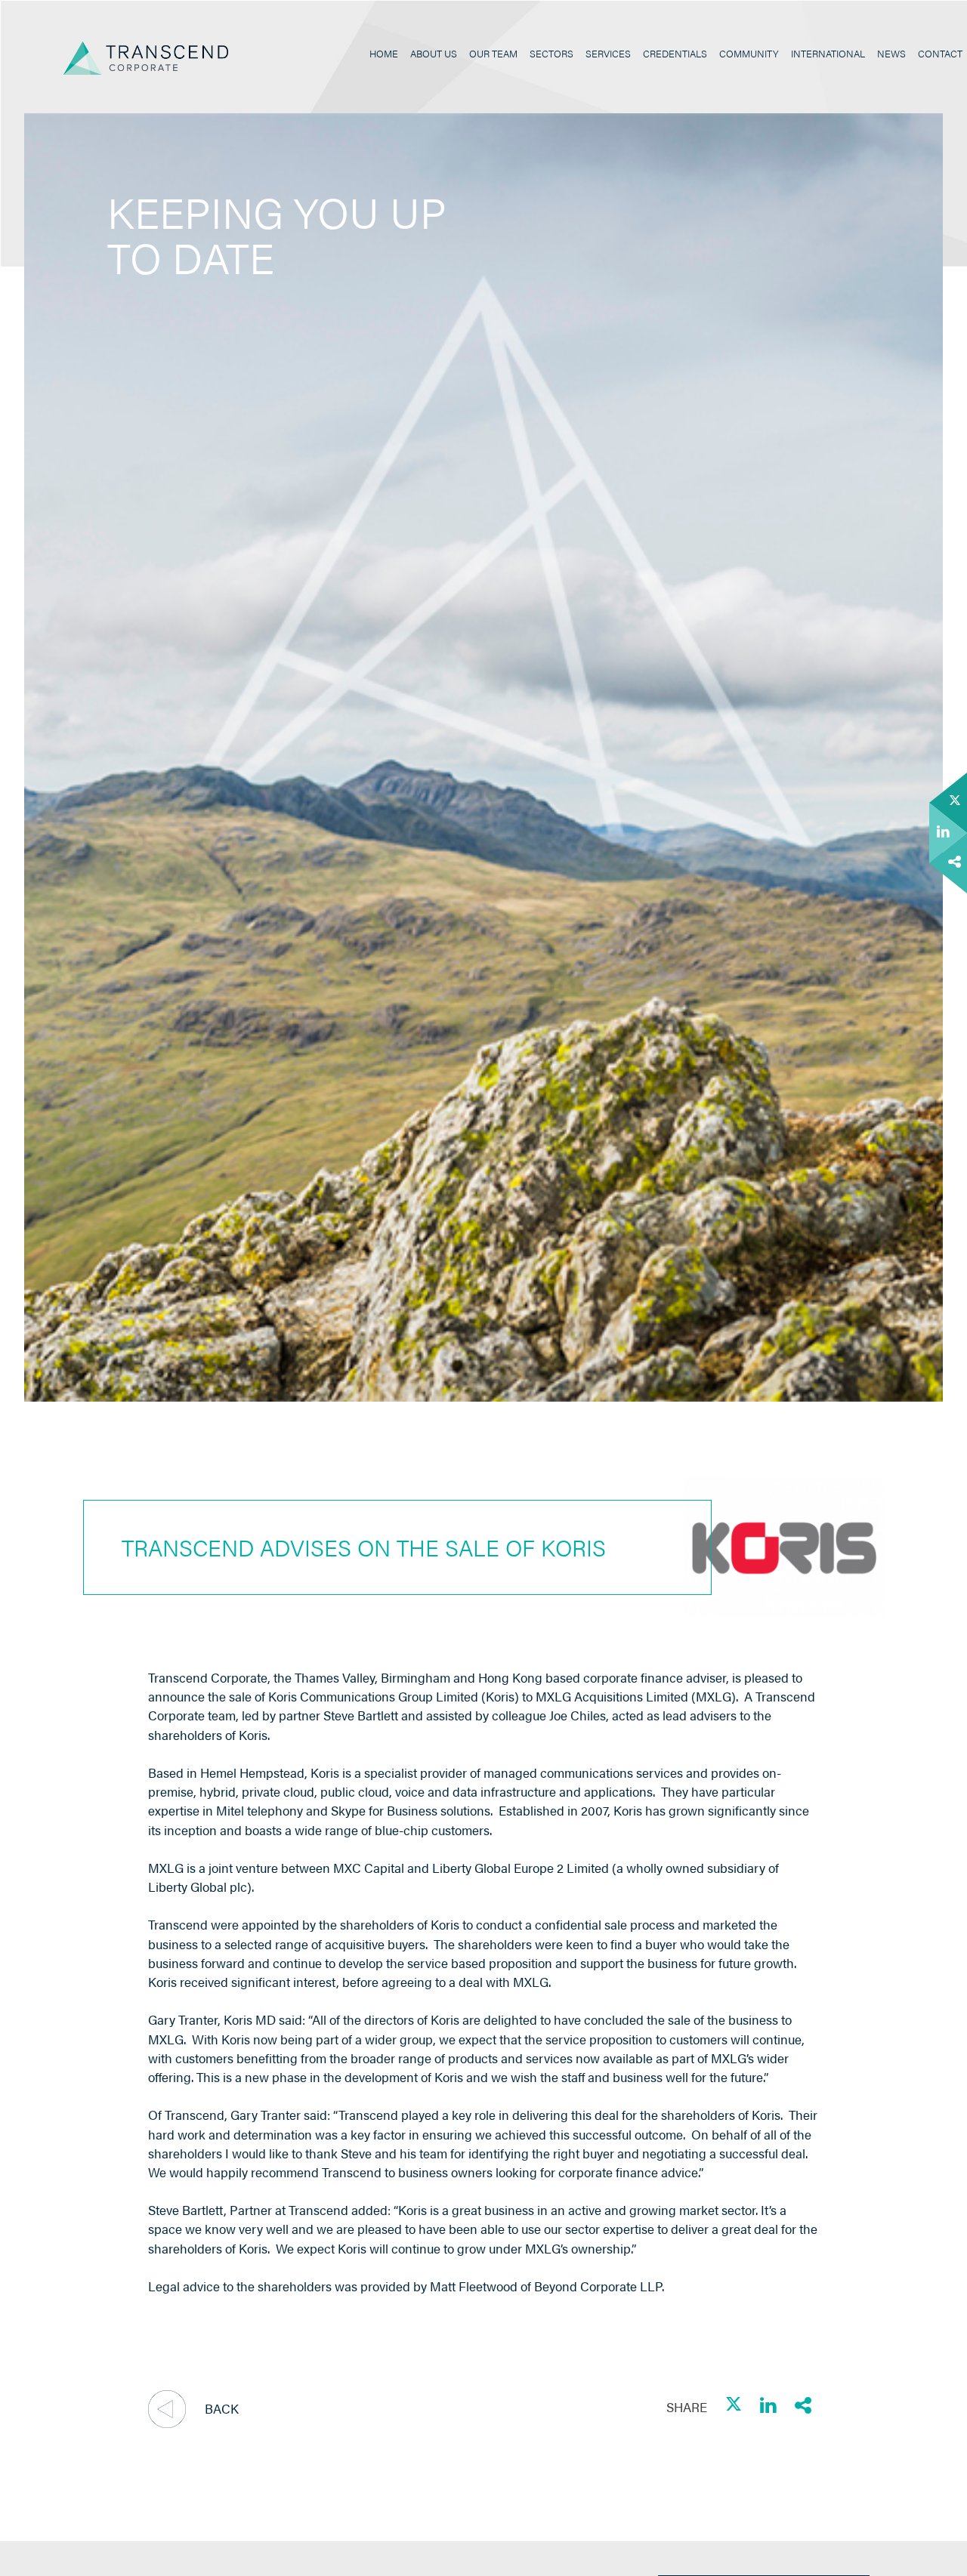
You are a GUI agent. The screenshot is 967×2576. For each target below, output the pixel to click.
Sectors (551, 54)
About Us (434, 54)
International (828, 54)
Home (384, 54)
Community (749, 54)
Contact (940, 54)
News (891, 54)
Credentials (675, 54)
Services (608, 54)
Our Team (493, 54)
